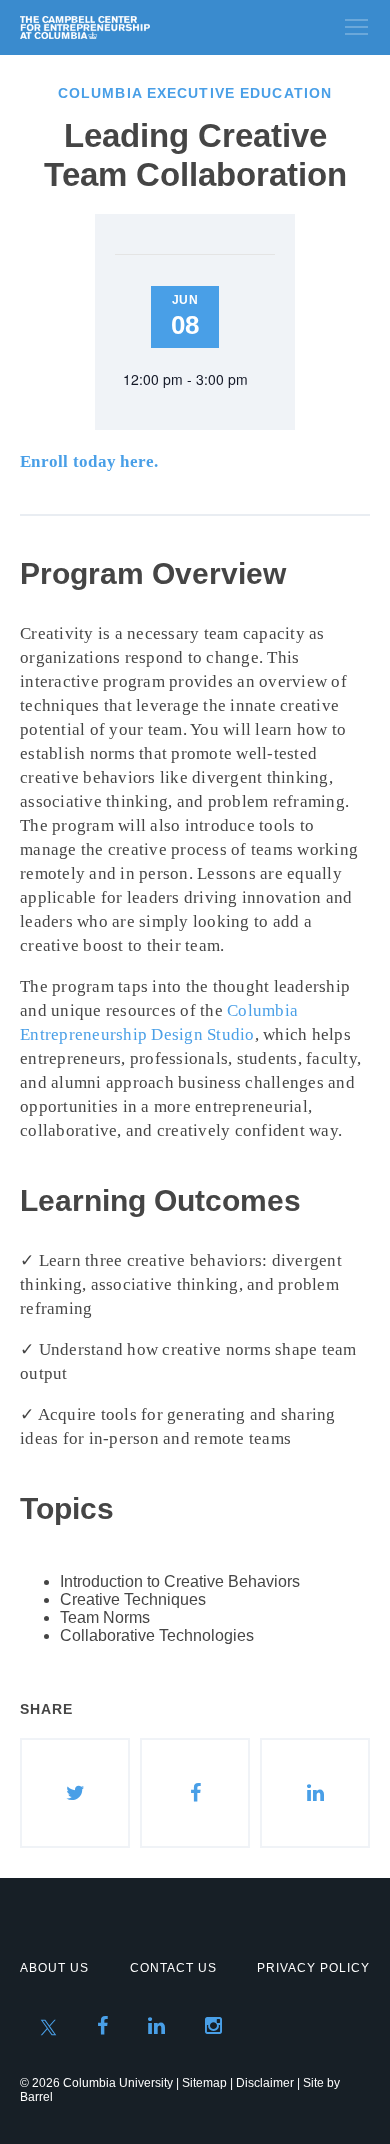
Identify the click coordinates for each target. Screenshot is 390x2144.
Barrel (36, 2097)
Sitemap (204, 2083)
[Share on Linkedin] (315, 1793)
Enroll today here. (89, 461)
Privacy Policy (313, 1968)
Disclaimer (265, 2083)
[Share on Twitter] (75, 1793)
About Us (54, 1968)
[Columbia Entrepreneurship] (127, 27)
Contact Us (173, 1968)
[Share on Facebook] (195, 1793)
